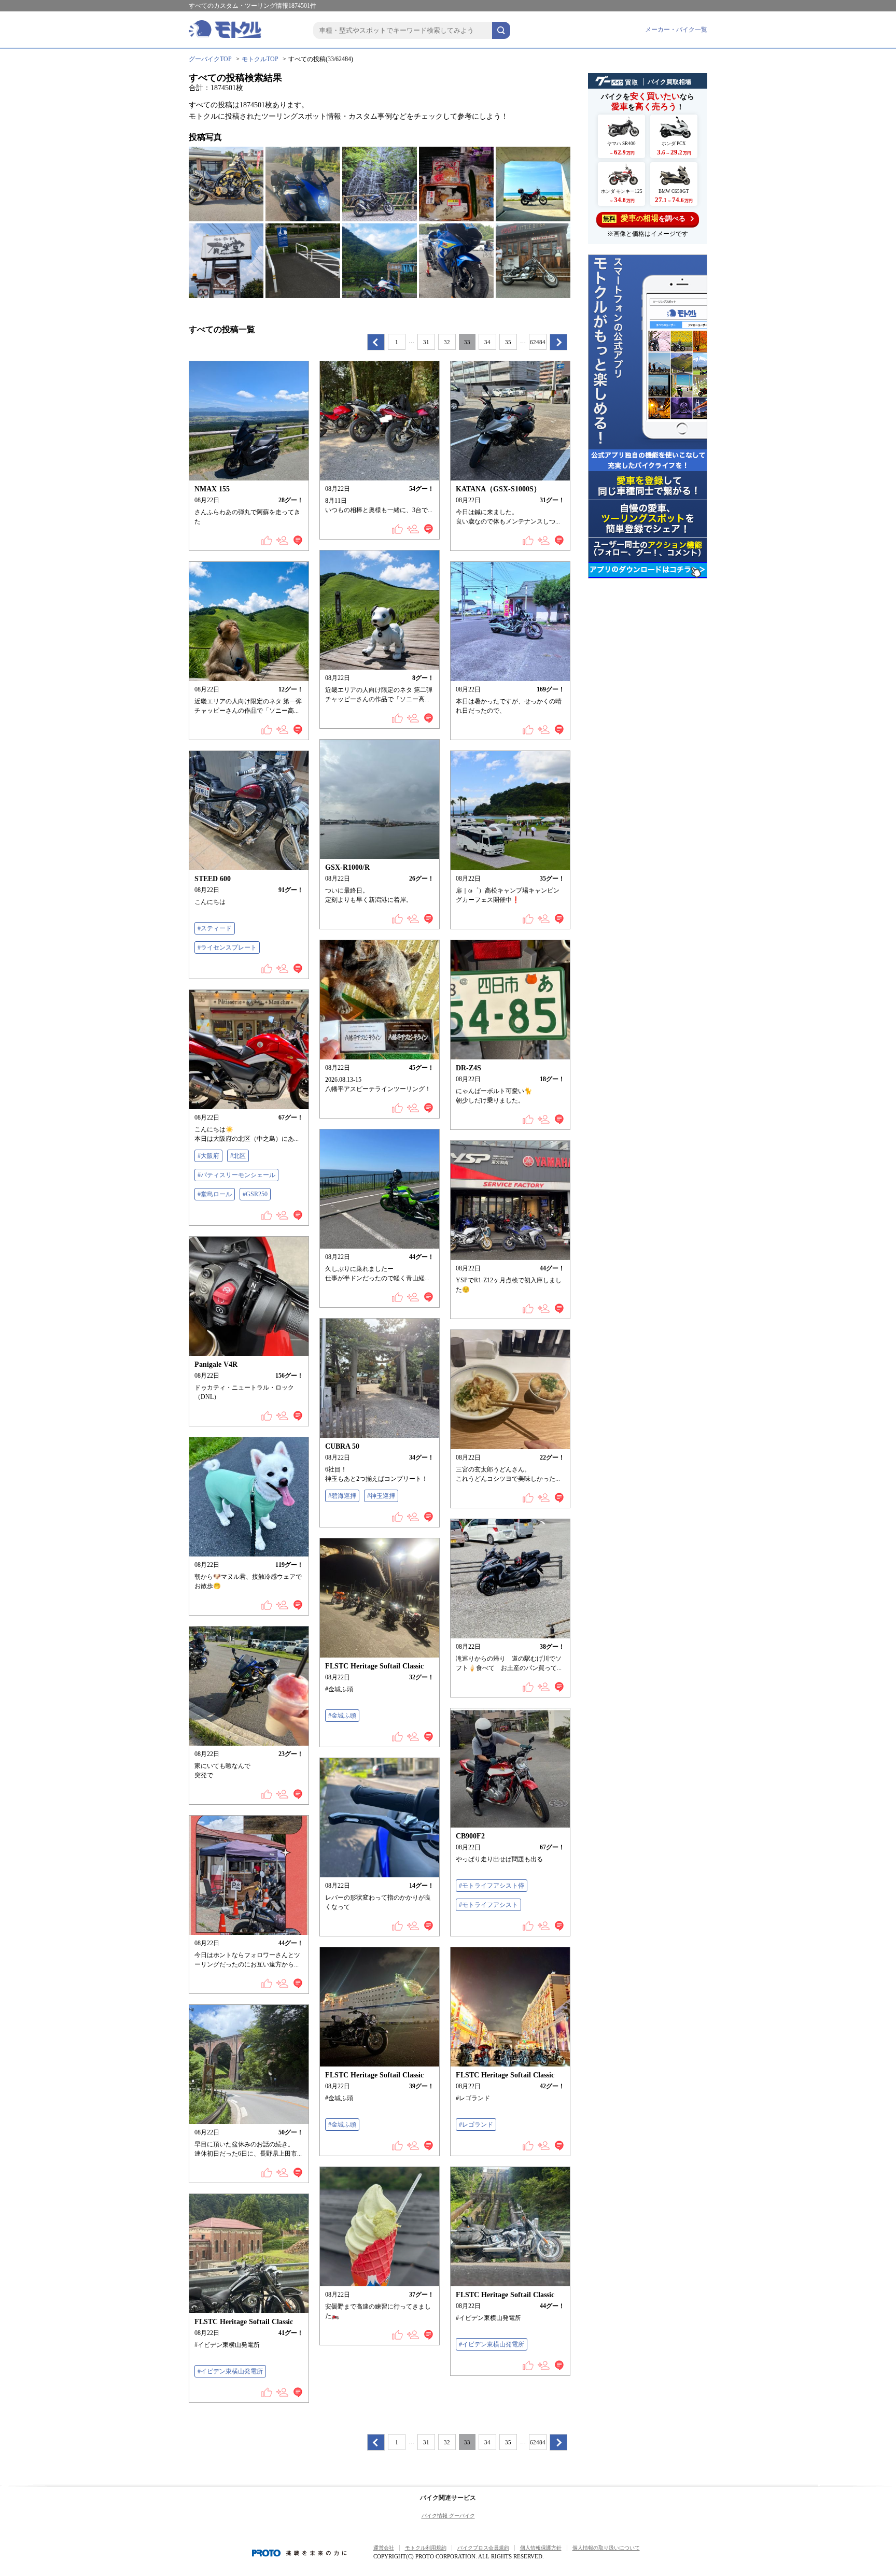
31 (426, 342)
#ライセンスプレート (227, 947)
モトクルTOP (260, 59)
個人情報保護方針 (541, 2548)
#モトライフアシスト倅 (492, 1886)
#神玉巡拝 (381, 1496)
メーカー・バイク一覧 (676, 30)
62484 (538, 342)
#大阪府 (208, 1156)
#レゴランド (476, 2125)
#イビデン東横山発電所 (492, 2344)
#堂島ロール (215, 1194)
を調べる (644, 218)
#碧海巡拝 (342, 1496)
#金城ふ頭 (342, 1716)
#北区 (238, 1156)
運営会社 (384, 2548)
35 (508, 342)
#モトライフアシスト (488, 1905)
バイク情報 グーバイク (448, 2516)
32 (447, 342)
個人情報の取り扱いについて (606, 2548)
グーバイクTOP (210, 59)
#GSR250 (255, 1194)
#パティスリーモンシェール (236, 1175)
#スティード (215, 928)
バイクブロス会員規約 (483, 2548)
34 (487, 342)
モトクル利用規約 (426, 2548)
